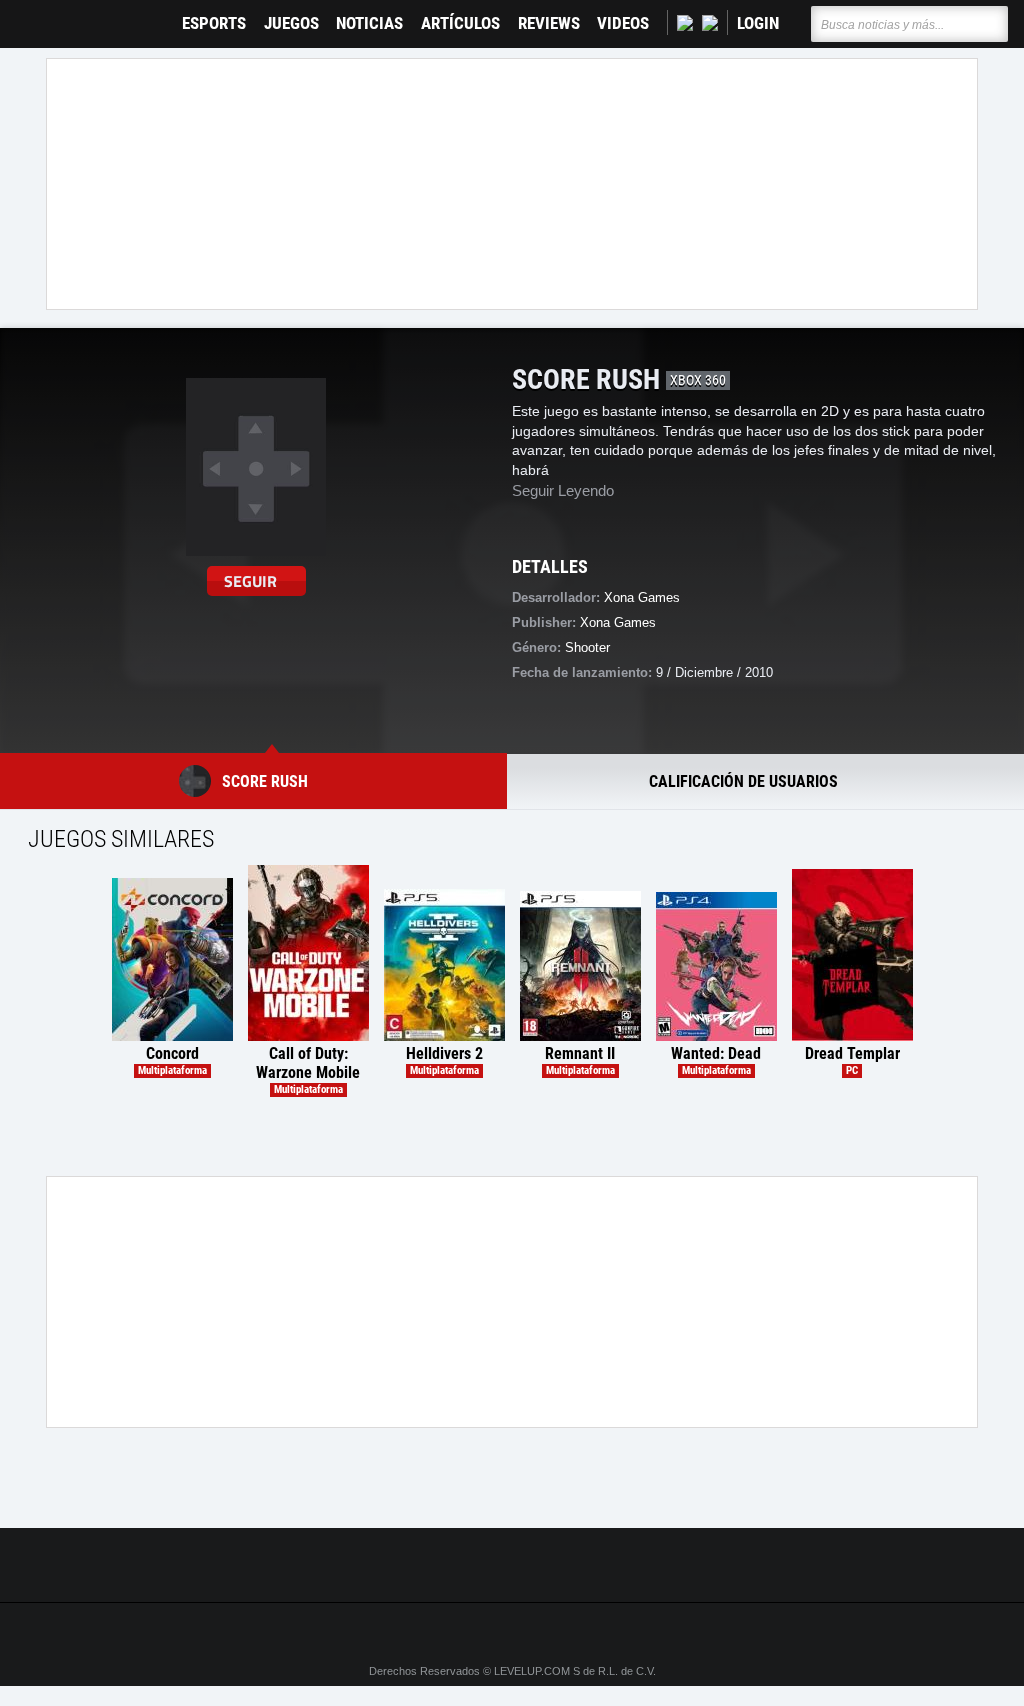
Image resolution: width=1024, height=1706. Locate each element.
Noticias (369, 23)
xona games (642, 597)
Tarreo (28, 14)
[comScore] (740, 1566)
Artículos (460, 23)
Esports (214, 23)
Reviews (549, 23)
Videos (623, 23)
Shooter (587, 647)
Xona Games (618, 622)
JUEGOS (291, 23)
